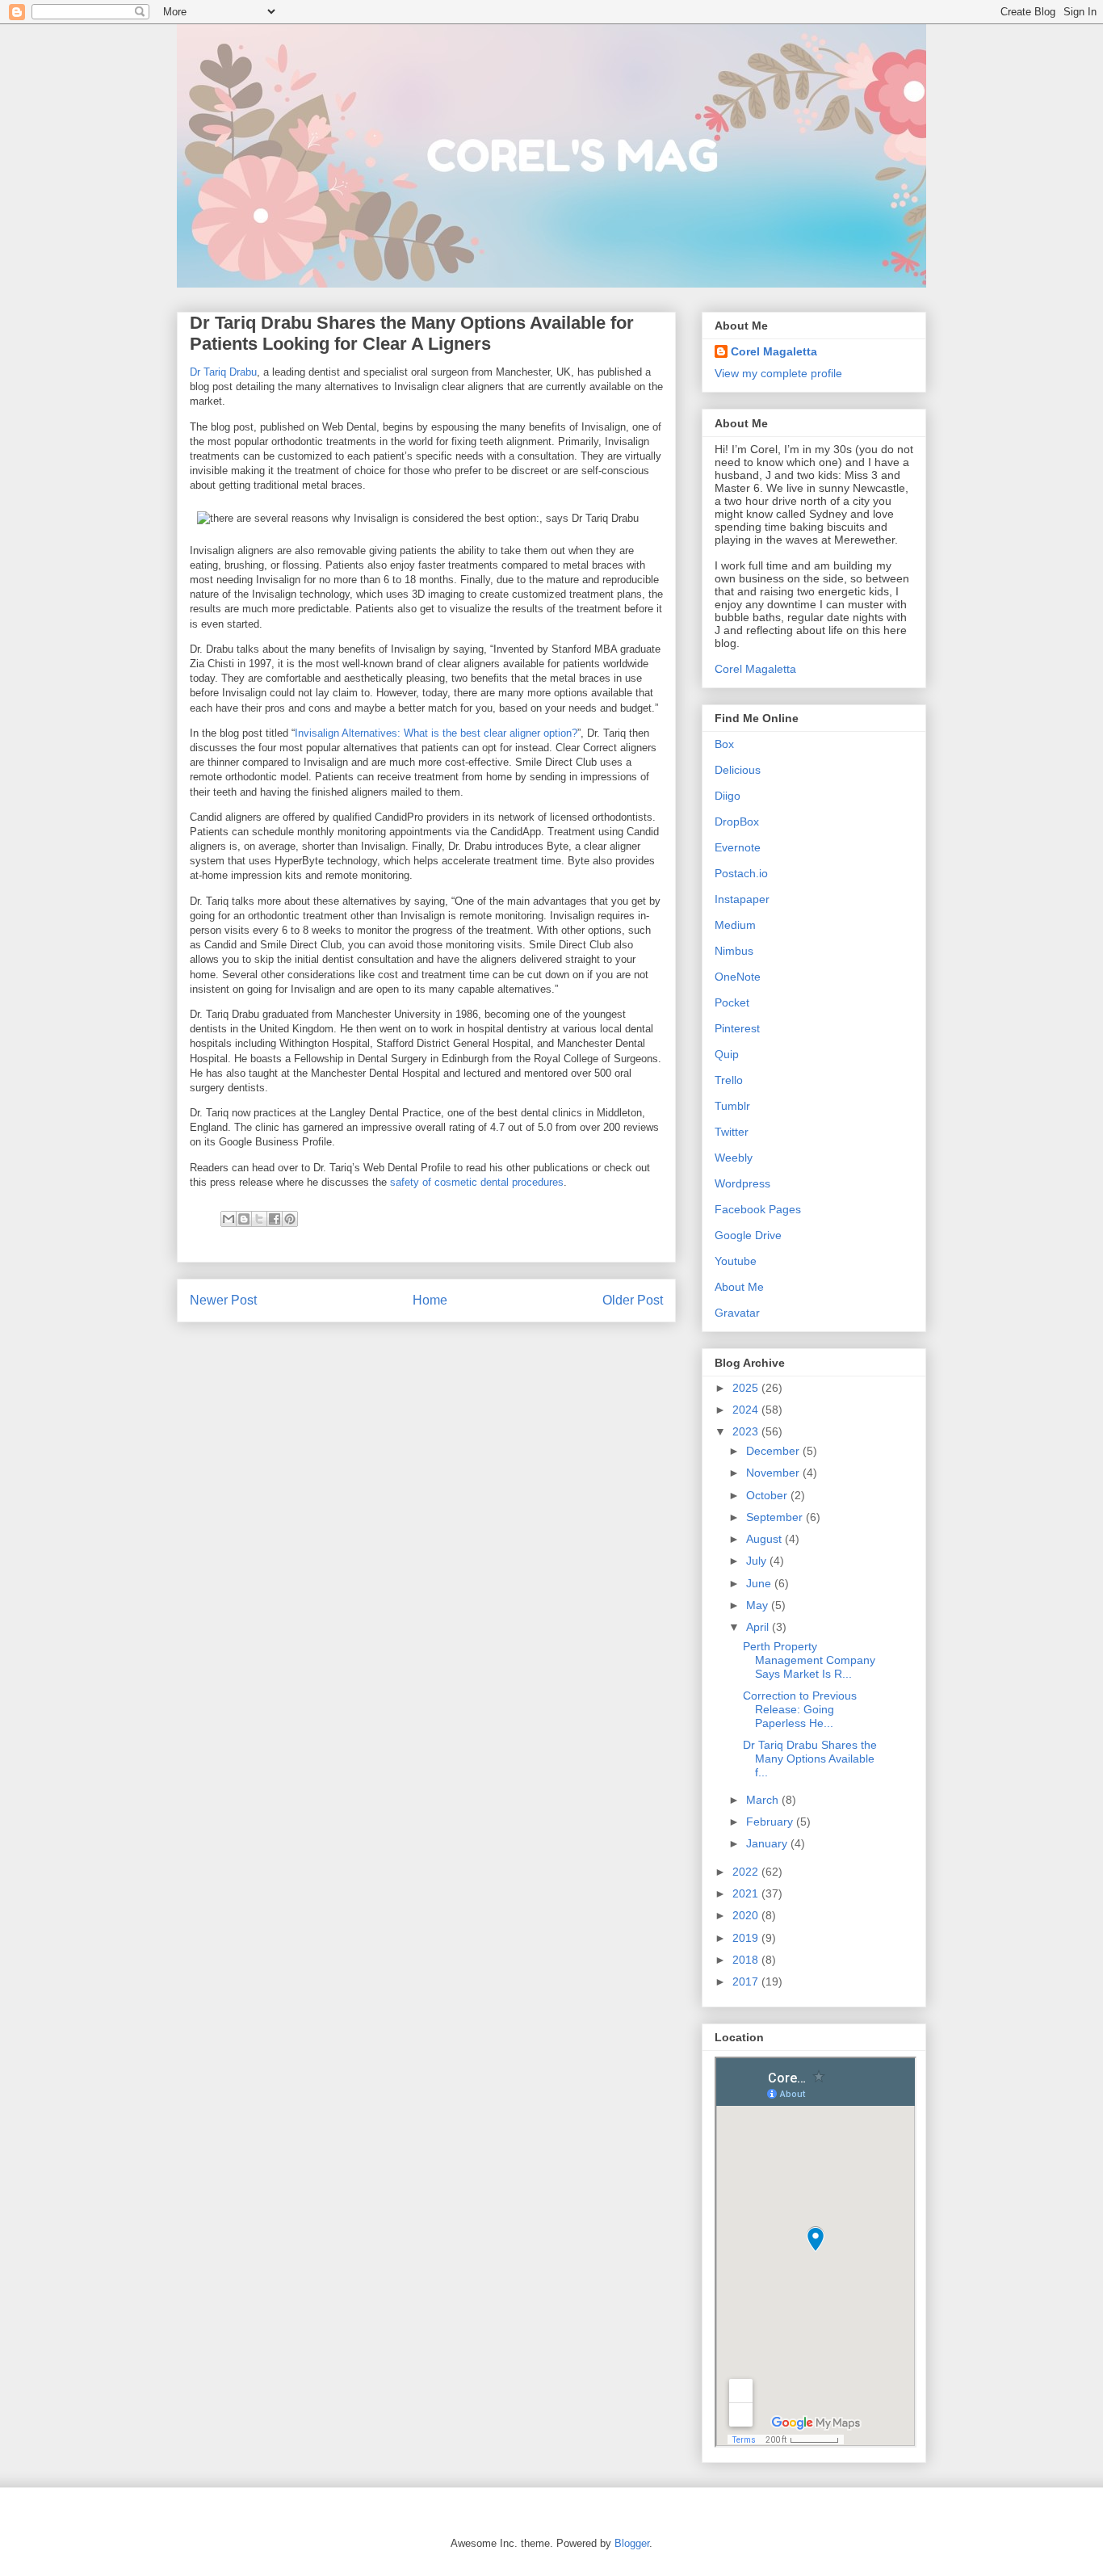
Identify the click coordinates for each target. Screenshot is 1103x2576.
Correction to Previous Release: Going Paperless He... (800, 1709)
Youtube (736, 1261)
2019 (747, 1938)
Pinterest (737, 1028)
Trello (729, 1080)
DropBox (737, 822)
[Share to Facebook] (275, 1219)
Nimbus (734, 951)
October (768, 1495)
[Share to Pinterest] (290, 1219)
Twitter (732, 1132)
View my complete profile (778, 373)
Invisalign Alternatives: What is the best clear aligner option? (436, 733)
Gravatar (737, 1313)
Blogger (632, 2543)
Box (724, 744)
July (758, 1561)
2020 (747, 1915)
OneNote (738, 977)
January (768, 1843)
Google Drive (748, 1235)
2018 (747, 1960)
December (774, 1451)
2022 (747, 1872)
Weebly (734, 1158)
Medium (735, 925)
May (759, 1605)
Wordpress (742, 1183)
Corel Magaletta (774, 351)
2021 (747, 1893)
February (771, 1822)
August (765, 1539)
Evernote (738, 847)
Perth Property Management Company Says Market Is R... (809, 1660)
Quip (727, 1054)
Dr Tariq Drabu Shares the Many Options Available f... (810, 1759)
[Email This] (229, 1219)
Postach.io (741, 873)
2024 (747, 1410)
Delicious (738, 770)
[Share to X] (259, 1219)
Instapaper (742, 899)
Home (430, 1300)
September (776, 1517)
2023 (747, 1431)
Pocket (732, 1002)
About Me (739, 1287)
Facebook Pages (758, 1209)
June (760, 1583)
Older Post (633, 1300)
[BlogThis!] (244, 1219)
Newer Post (223, 1300)
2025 (747, 1388)
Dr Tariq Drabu (223, 372)
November (774, 1473)
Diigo (728, 796)
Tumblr (732, 1106)
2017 (747, 1981)
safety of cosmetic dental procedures (477, 1182)
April (759, 1627)
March (764, 1800)
